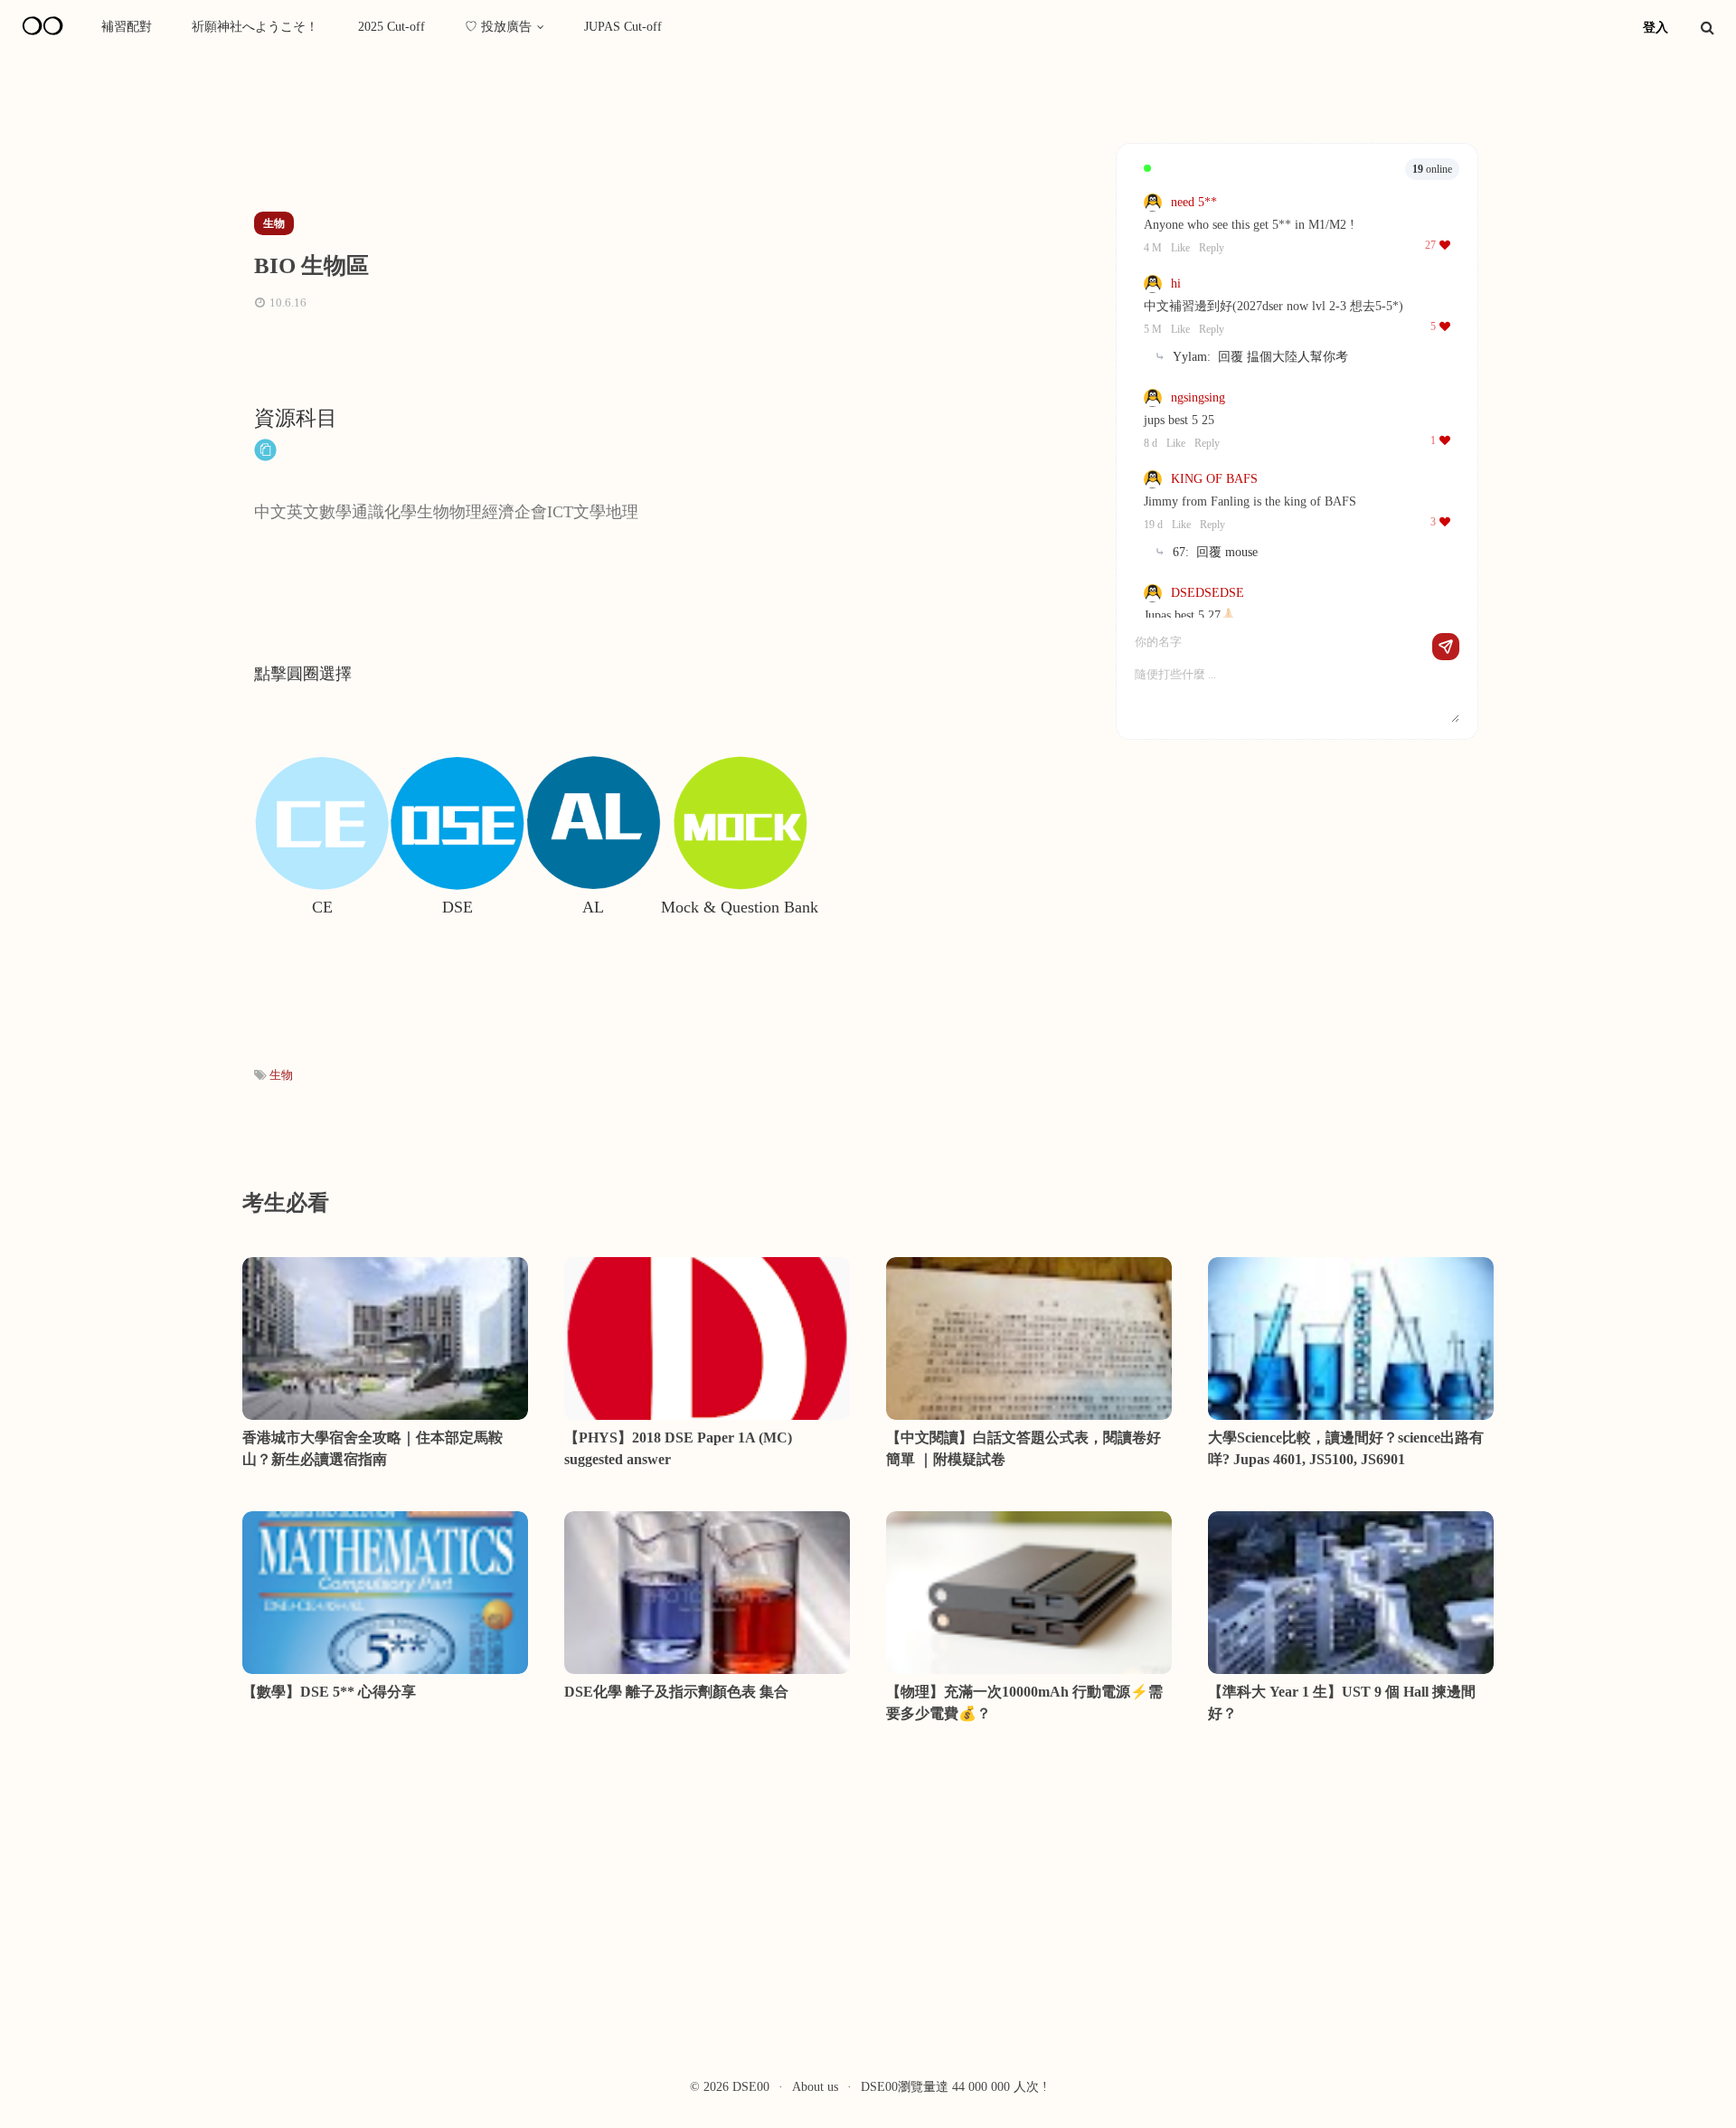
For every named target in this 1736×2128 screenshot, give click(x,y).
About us (815, 2087)
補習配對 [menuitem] (127, 27)
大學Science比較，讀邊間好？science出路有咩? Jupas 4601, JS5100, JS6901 (1346, 1448)
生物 (281, 1075)
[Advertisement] (569, 138)
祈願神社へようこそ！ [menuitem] (255, 27)
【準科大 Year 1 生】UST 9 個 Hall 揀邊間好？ (1342, 1702)
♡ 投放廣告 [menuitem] (498, 27)
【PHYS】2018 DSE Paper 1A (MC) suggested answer (678, 1448)
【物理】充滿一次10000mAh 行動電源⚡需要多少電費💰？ (1024, 1702)
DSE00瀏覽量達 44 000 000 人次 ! (954, 2087)
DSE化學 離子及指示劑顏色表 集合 (676, 1692)
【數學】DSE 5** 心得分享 (329, 1692)
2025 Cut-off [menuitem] (392, 27)
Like (1180, 248)
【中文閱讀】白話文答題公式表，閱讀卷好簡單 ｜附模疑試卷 (1024, 1448)
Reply (1212, 248)
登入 (1656, 28)
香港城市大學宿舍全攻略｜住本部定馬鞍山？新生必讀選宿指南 (373, 1448)
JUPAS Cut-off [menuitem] (623, 27)
